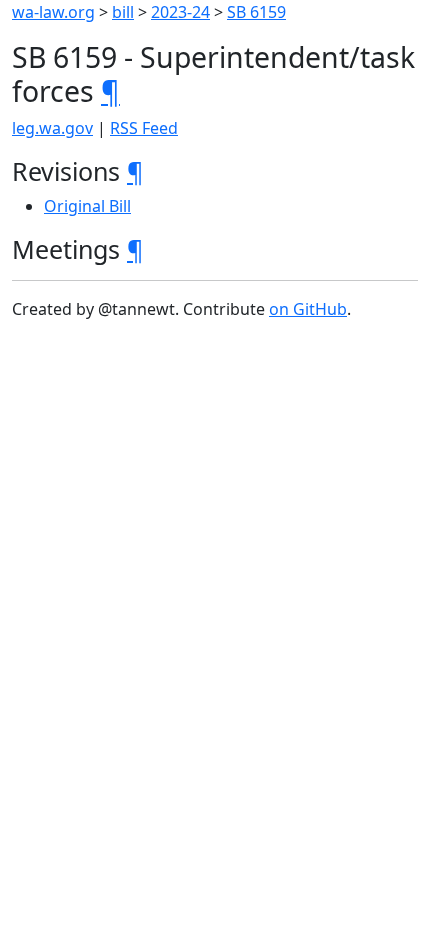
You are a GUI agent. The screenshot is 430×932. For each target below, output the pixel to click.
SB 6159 (256, 12)
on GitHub (308, 309)
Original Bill (87, 206)
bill (123, 12)
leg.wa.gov (52, 128)
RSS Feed (144, 128)
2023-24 (180, 12)
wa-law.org (53, 12)
